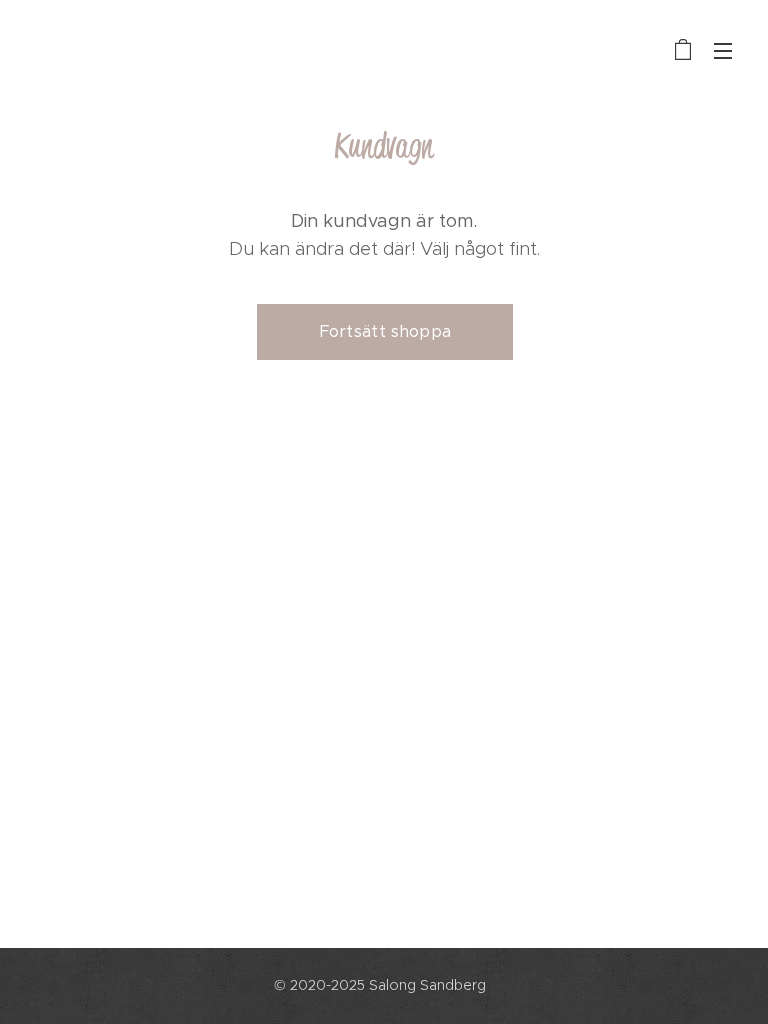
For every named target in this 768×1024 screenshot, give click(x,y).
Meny (723, 50)
